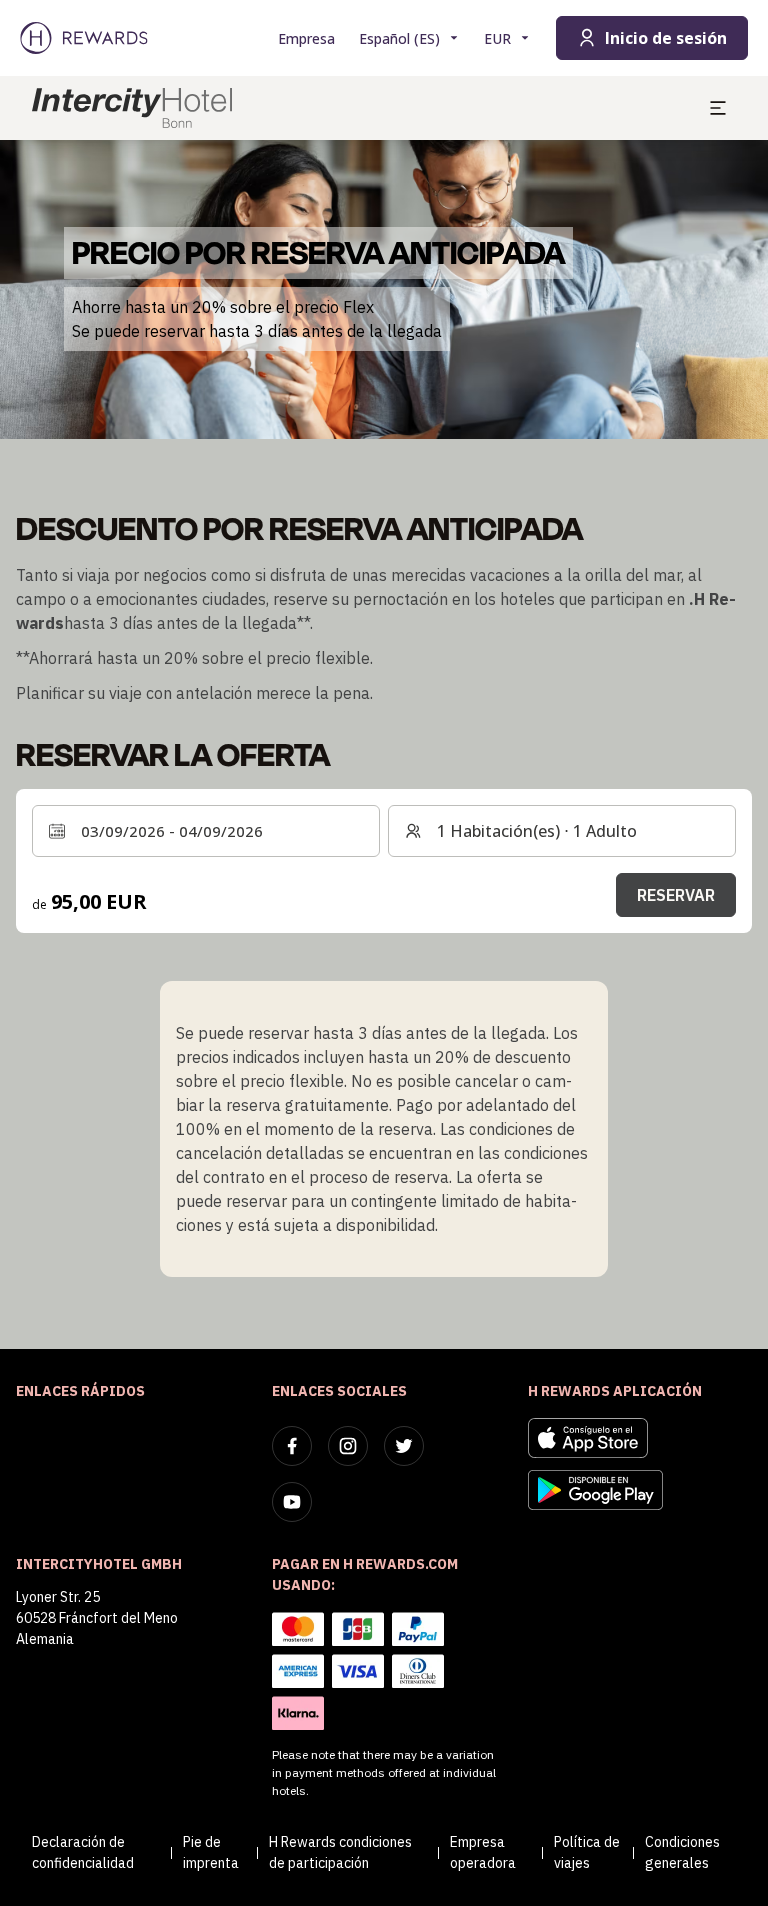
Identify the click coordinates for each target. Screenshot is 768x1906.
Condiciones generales (682, 1852)
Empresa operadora (483, 1852)
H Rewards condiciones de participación (340, 1852)
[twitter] (404, 1446)
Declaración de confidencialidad (83, 1852)
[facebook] (292, 1446)
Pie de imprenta (211, 1852)
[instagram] (348, 1446)
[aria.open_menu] (718, 108)
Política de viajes (587, 1852)
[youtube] (292, 1502)
